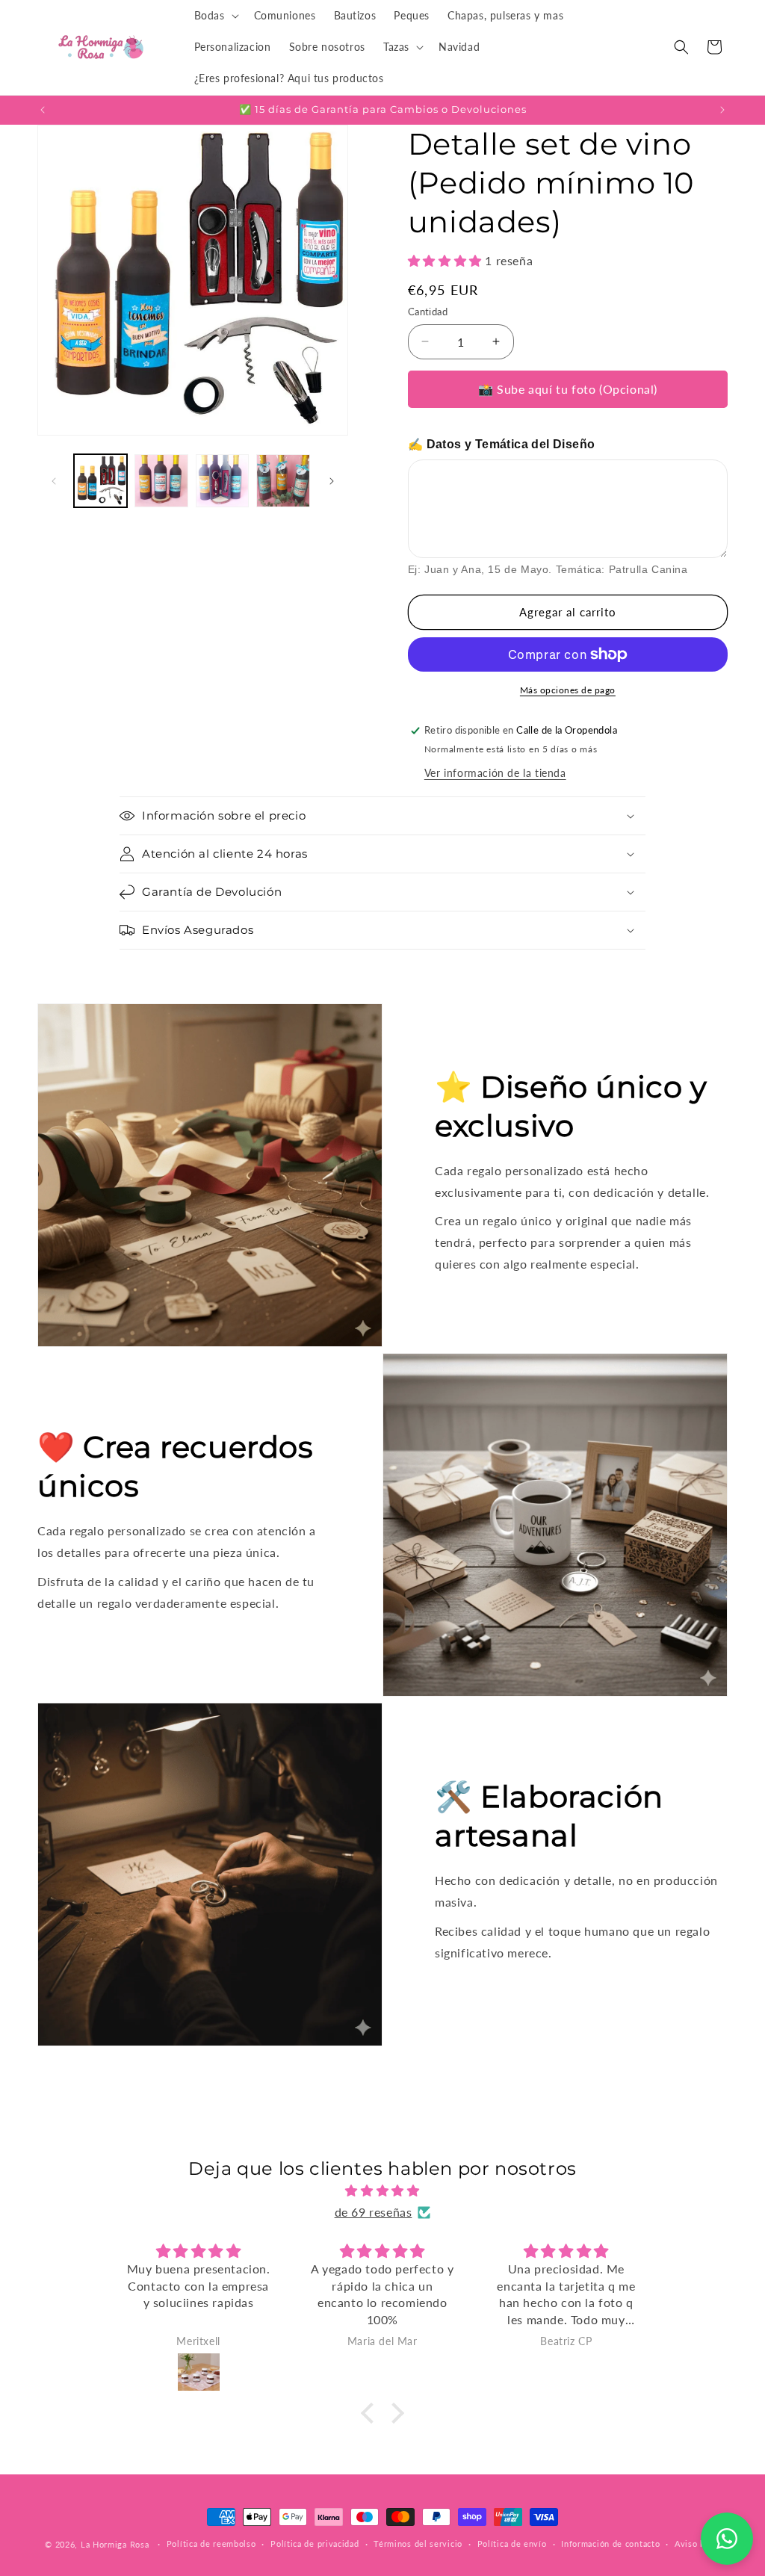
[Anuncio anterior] (43, 110)
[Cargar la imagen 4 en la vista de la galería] (283, 481)
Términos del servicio (418, 2544)
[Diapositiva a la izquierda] (54, 481)
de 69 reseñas (374, 2212)
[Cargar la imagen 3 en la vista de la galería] (222, 481)
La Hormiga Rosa (115, 2544)
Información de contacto (610, 2544)
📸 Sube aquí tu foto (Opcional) (568, 389)
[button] (215, 16)
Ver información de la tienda (495, 773)
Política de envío (512, 2544)
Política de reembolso (211, 2544)
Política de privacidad (315, 2544)
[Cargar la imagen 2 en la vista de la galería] (161, 481)
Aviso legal (697, 2544)
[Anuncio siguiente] (722, 110)
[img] (382, 2191)
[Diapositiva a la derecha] (332, 481)
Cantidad (428, 312)
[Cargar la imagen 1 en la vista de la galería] (100, 481)
